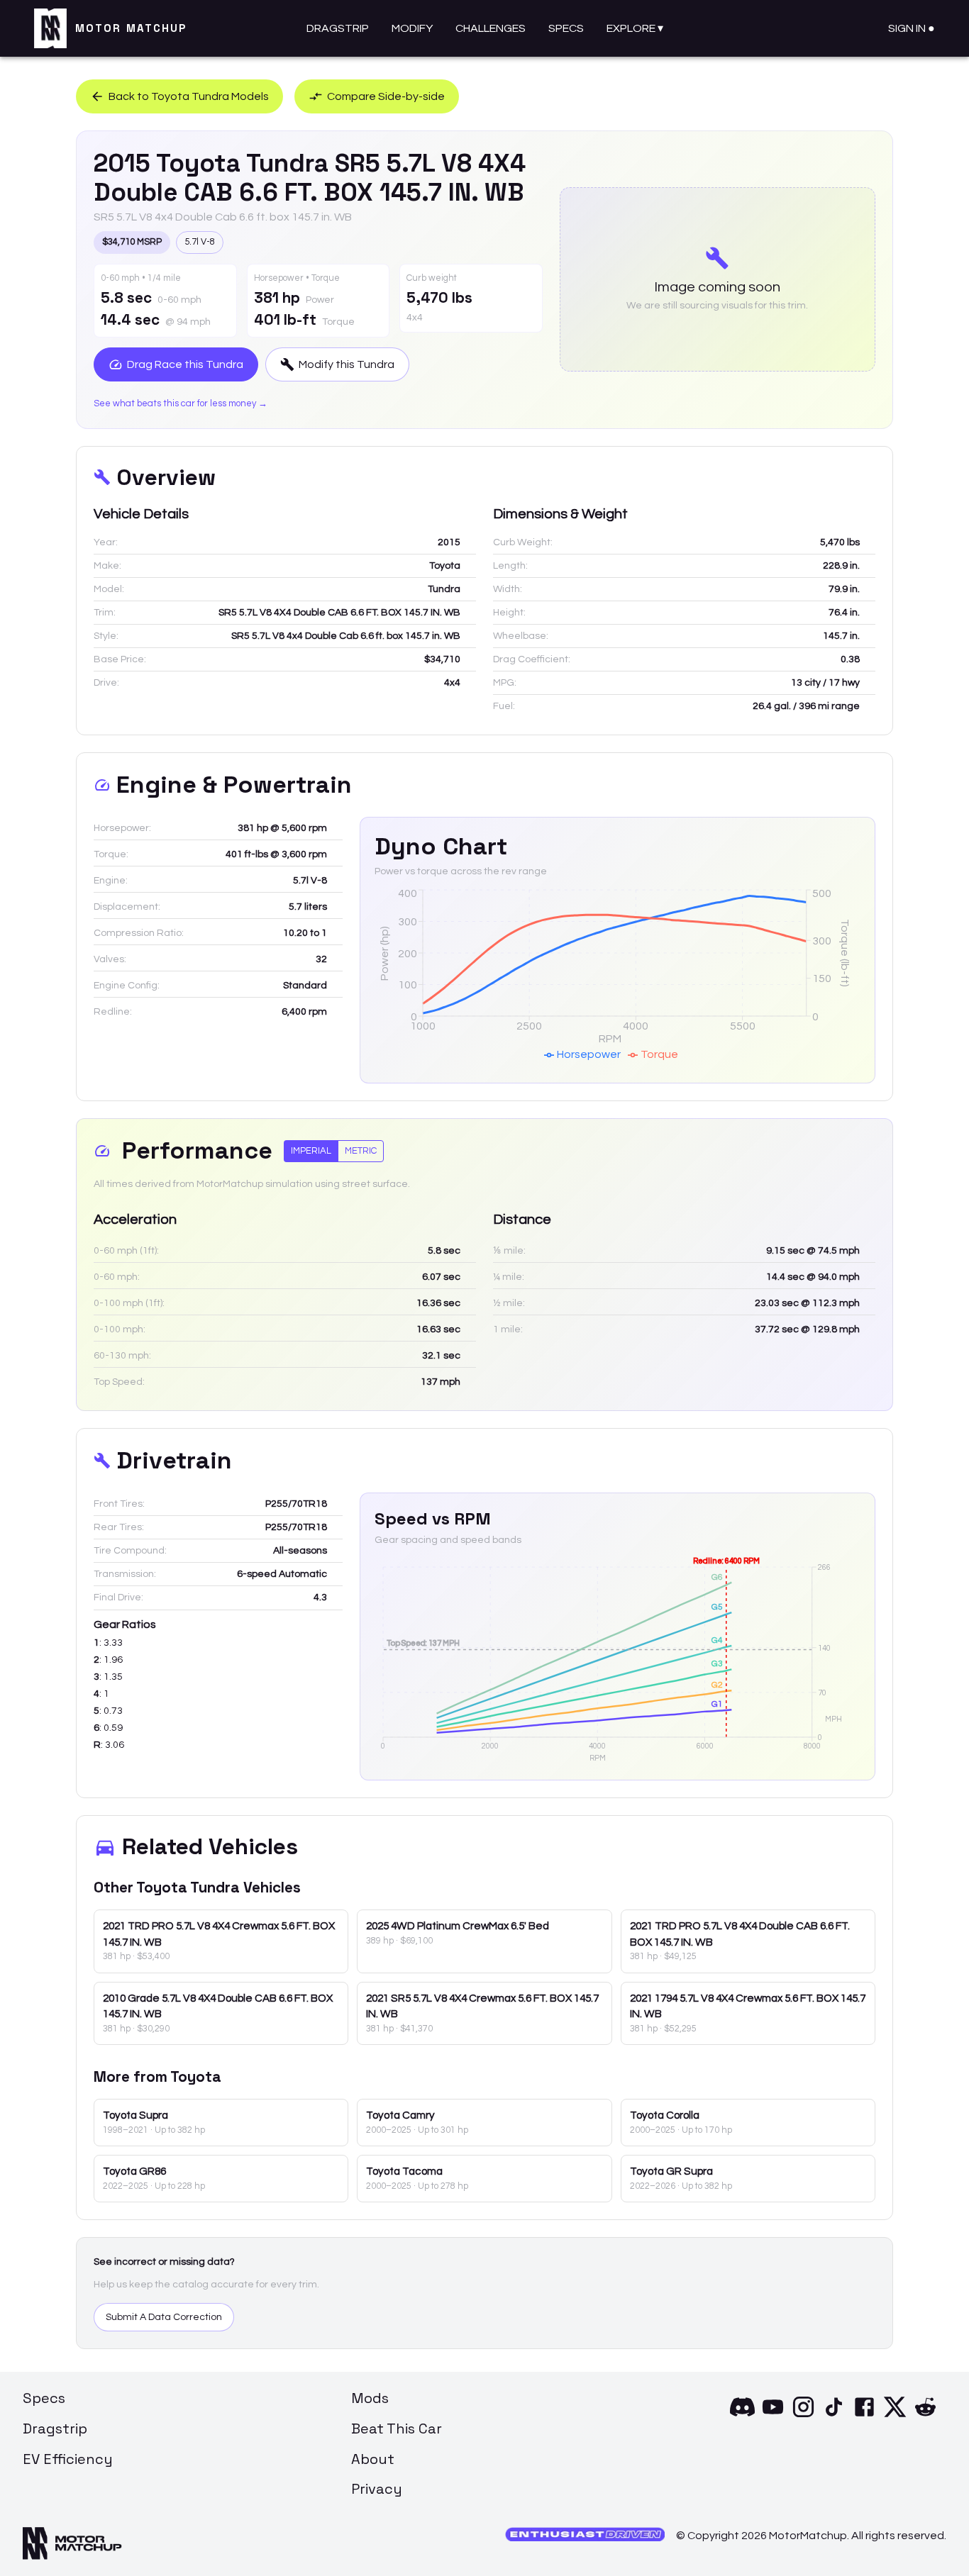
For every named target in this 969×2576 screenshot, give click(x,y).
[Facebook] (864, 2416)
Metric (361, 1151)
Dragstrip (338, 28)
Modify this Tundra (347, 364)
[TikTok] (834, 2416)
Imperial (311, 1151)
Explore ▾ (635, 28)
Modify (412, 28)
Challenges (491, 28)
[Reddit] (925, 2416)
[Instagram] (803, 2416)
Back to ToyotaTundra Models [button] (189, 96)
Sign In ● (912, 28)
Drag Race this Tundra (185, 364)
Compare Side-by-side (386, 96)
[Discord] (742, 2416)
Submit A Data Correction (164, 2317)
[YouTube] (773, 2416)
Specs (566, 28)
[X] (895, 2416)
